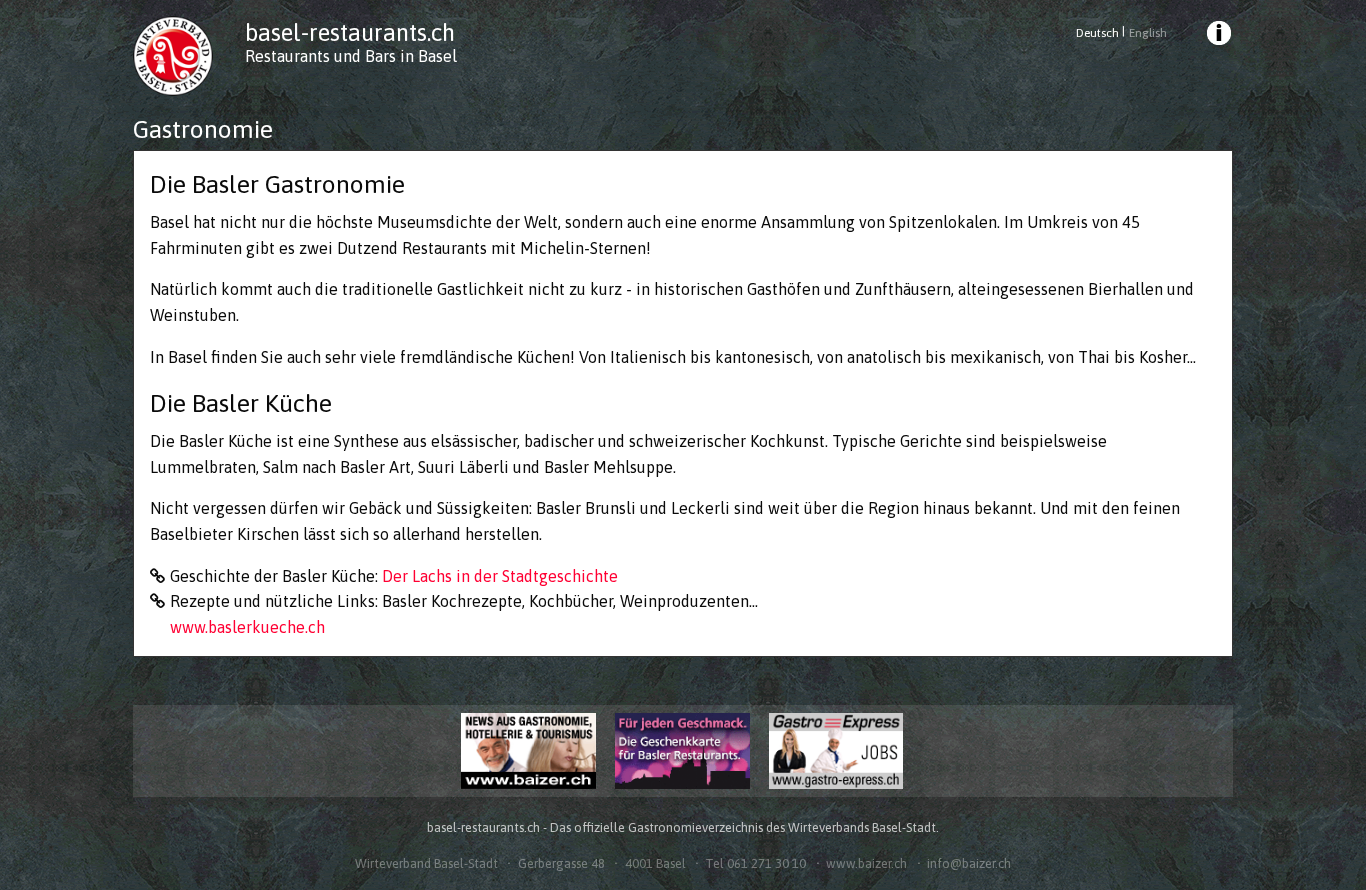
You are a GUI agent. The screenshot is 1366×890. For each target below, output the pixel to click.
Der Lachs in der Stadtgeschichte (500, 576)
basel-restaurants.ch (350, 32)
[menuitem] (1218, 36)
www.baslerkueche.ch (247, 627)
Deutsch (1097, 33)
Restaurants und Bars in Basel (351, 56)
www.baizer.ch (866, 863)
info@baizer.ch (969, 863)
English (1147, 33)
